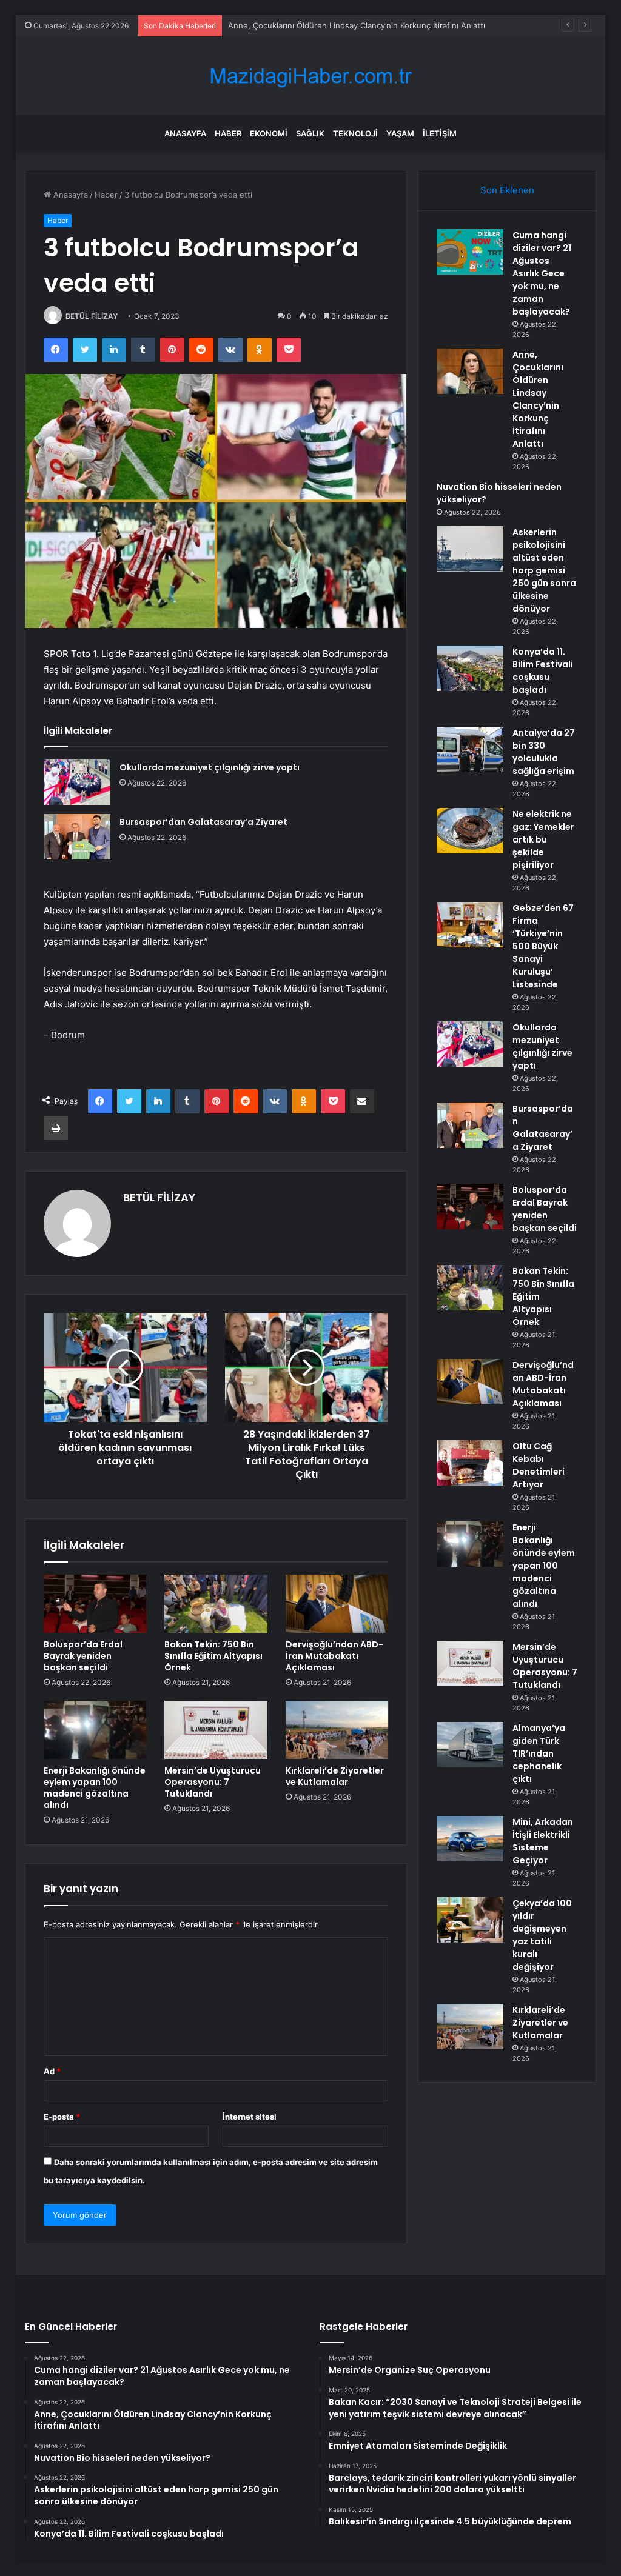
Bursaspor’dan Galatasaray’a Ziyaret (203, 822)
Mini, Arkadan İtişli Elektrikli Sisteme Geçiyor (543, 1841)
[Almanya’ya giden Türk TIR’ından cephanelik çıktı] (470, 1745)
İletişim (440, 133)
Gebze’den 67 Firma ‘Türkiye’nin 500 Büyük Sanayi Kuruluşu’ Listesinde (543, 946)
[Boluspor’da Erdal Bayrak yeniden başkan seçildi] (95, 1604)
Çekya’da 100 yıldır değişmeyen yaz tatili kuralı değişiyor (542, 1935)
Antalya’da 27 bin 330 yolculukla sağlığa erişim (544, 752)
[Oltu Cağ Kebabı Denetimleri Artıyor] (470, 1463)
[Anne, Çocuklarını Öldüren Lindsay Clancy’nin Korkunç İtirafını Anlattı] (470, 371)
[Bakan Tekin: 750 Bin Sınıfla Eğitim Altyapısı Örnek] (216, 1604)
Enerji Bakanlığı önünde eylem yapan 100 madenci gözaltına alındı (95, 1788)
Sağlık (310, 133)
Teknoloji (355, 133)
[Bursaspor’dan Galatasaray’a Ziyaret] (77, 837)
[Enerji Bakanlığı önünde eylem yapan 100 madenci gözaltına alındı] (95, 1730)
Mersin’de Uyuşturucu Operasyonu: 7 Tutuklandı (213, 1782)
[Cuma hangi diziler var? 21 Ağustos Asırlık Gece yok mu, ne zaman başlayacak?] (470, 252)
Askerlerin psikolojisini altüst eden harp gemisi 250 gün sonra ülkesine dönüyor (544, 570)
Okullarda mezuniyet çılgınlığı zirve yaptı (210, 767)
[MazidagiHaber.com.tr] (310, 76)
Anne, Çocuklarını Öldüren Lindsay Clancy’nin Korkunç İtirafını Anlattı (357, 25)
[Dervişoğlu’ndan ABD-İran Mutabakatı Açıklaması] (337, 1604)
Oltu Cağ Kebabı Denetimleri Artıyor (539, 1465)
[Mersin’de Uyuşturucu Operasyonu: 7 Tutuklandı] (216, 1730)
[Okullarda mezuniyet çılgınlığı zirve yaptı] (77, 782)
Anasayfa (185, 133)
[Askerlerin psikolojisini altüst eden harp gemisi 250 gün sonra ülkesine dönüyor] (470, 549)
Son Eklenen (507, 190)
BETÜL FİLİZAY (92, 316)
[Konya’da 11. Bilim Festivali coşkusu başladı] (470, 668)
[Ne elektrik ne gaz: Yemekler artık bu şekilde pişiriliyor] (470, 831)
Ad (52, 2071)
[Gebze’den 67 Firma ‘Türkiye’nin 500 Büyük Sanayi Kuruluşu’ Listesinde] (470, 925)
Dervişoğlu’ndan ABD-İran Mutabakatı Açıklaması (334, 1656)
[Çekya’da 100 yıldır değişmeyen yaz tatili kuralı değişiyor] (470, 1920)
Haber (228, 133)
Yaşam (400, 133)
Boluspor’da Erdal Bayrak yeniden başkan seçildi (83, 1656)
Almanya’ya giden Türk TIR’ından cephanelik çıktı (539, 1753)
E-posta (62, 2117)
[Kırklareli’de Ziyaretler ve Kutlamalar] (337, 1730)
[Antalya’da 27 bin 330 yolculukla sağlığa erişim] (470, 749)
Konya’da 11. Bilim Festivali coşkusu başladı (543, 671)
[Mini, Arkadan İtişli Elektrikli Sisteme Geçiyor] (470, 1839)
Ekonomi (269, 133)
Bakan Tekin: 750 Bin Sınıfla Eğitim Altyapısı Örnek (213, 1656)
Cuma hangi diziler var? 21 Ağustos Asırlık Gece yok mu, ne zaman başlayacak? (542, 273)
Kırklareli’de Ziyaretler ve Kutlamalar (335, 1776)
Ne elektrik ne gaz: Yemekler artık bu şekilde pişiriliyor (543, 839)
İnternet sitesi (250, 2117)
